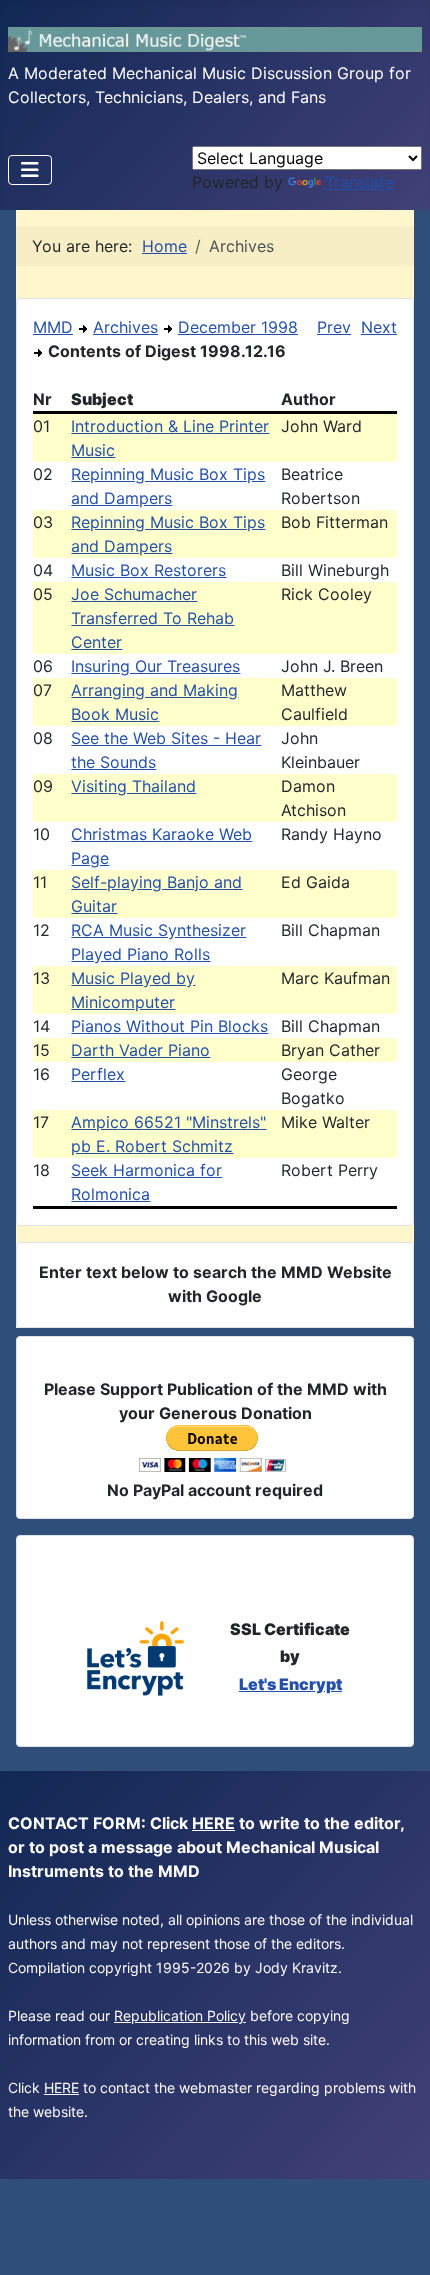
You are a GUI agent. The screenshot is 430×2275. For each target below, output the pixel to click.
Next (379, 327)
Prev (334, 327)
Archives (125, 327)
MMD (53, 327)
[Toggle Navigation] (30, 170)
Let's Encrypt (290, 1684)
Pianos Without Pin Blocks (169, 1026)
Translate (359, 182)
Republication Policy (180, 2015)
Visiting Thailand (133, 786)
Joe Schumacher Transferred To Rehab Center (152, 618)
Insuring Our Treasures (155, 666)
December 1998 (238, 327)
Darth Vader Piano (140, 1050)
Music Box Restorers (148, 570)
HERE (213, 1823)
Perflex (98, 1074)
